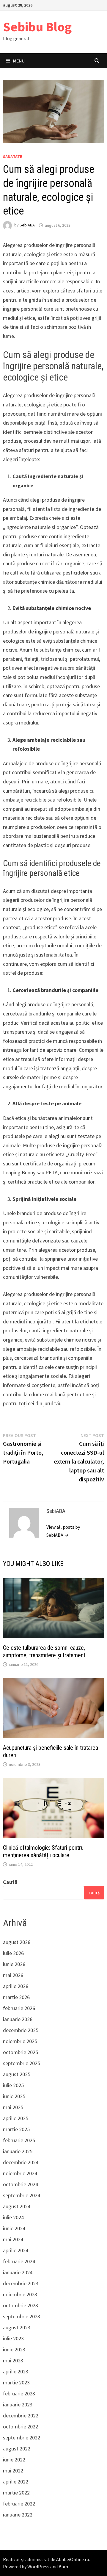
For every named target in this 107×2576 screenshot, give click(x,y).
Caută (10, 1882)
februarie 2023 (19, 2393)
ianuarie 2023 (18, 2404)
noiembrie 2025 (20, 2041)
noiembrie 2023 (20, 2294)
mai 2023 (13, 2360)
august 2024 (17, 2206)
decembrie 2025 (21, 2030)
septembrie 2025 (22, 2063)
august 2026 (17, 1942)
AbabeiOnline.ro (73, 2559)
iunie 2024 (14, 2228)
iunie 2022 (14, 2460)
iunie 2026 (14, 1964)
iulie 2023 (13, 2338)
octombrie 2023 (21, 2305)
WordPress (38, 2566)
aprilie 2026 (16, 1986)
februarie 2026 (19, 2008)
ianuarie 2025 (18, 2151)
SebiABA (27, 225)
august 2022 (17, 2449)
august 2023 (17, 2327)
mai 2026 (13, 1975)
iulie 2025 (13, 2085)
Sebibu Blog (37, 27)
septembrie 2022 (22, 2438)
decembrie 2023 (21, 2283)
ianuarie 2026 (18, 2019)
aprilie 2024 (16, 2250)
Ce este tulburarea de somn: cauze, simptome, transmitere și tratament (44, 1651)
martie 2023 (16, 2382)
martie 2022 (16, 2493)
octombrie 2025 (21, 2052)
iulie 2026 (13, 1953)
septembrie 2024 (22, 2195)
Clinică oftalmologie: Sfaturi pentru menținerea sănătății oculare (43, 1851)
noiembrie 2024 (20, 2173)
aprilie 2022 (16, 2482)
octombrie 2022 (21, 2426)
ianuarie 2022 (18, 2515)
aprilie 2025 (16, 2118)
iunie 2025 (14, 2096)
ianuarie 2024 (18, 2272)
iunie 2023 (14, 2349)
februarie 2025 (19, 2140)
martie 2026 (16, 1997)
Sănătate (12, 156)
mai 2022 (13, 2471)
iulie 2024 (13, 2217)
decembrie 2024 (21, 2162)
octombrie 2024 (21, 2184)
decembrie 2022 (21, 2415)
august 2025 (17, 2074)
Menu (19, 61)
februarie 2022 (19, 2504)
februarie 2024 (19, 2261)
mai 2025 (13, 2107)
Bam (63, 2566)
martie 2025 (16, 2129)
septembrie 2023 (22, 2316)
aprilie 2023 (16, 2371)
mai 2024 (13, 2239)
